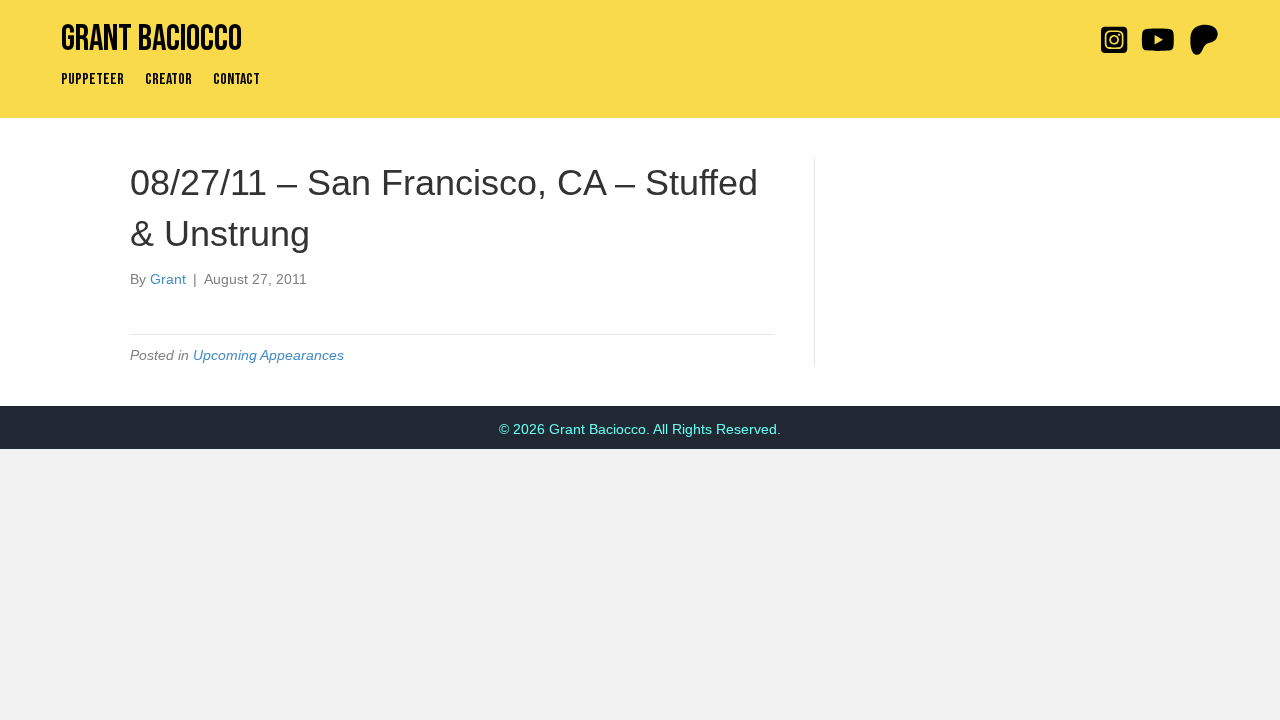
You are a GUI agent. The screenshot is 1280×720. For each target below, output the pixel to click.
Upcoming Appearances (268, 355)
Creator (168, 80)
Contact (236, 80)
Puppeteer (92, 80)
